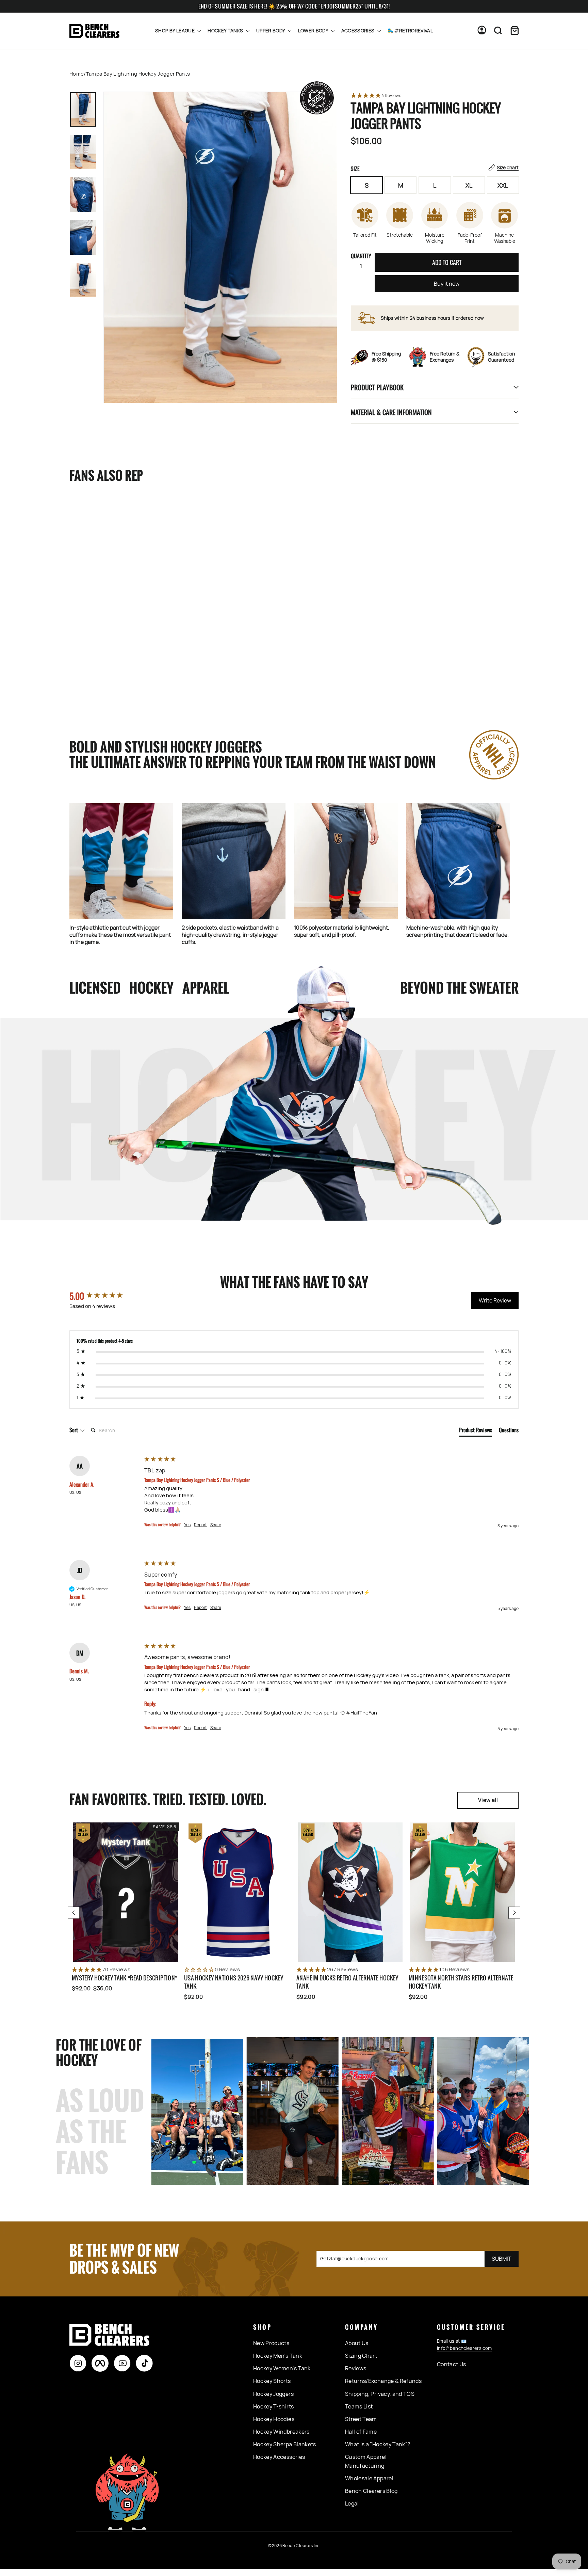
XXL (503, 185)
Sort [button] (74, 1430)
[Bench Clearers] (94, 31)
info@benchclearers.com (464, 2348)
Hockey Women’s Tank (282, 2368)
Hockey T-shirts (273, 2406)
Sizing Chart (361, 2356)
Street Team (361, 2419)
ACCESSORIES (358, 30)
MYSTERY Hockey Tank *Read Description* (125, 1978)
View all (488, 1800)
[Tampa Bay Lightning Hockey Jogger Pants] (113, 572)
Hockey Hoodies (274, 2419)
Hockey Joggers (273, 2394)
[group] (105, 1296)
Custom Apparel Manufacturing (366, 2461)
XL (469, 185)
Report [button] (200, 1525)
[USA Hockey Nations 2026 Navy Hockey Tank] (238, 1892)
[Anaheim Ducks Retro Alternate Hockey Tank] (350, 1892)
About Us (357, 2343)
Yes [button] (187, 1525)
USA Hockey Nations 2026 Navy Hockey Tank (234, 1982)
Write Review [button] (495, 1300)
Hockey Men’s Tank (278, 2356)
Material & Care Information (391, 412)
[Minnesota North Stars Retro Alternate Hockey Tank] (462, 1892)
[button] (435, 96)
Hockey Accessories (279, 2457)
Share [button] (216, 1525)
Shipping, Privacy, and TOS (380, 2394)
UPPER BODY (271, 30)
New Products (271, 2343)
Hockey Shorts (272, 2381)
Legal (352, 2503)
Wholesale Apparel (369, 2478)
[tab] (476, 1431)
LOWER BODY (314, 30)
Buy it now (447, 284)
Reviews (356, 2368)
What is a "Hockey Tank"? (378, 2444)
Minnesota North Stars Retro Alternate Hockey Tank (461, 1982)
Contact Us (452, 2364)
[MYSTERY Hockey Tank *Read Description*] (126, 1892)
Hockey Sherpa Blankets (285, 2444)
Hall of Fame (361, 2432)
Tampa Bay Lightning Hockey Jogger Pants (106, 661)
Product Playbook (377, 387)
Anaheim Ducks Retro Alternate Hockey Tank (347, 1982)
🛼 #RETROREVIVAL (410, 30)
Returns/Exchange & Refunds (383, 2381)
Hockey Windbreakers (281, 2432)
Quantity (361, 256)
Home (77, 74)
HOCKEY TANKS (226, 30)
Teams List (359, 2406)
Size (435, 169)
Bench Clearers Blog (371, 2491)
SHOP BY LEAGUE (175, 30)
